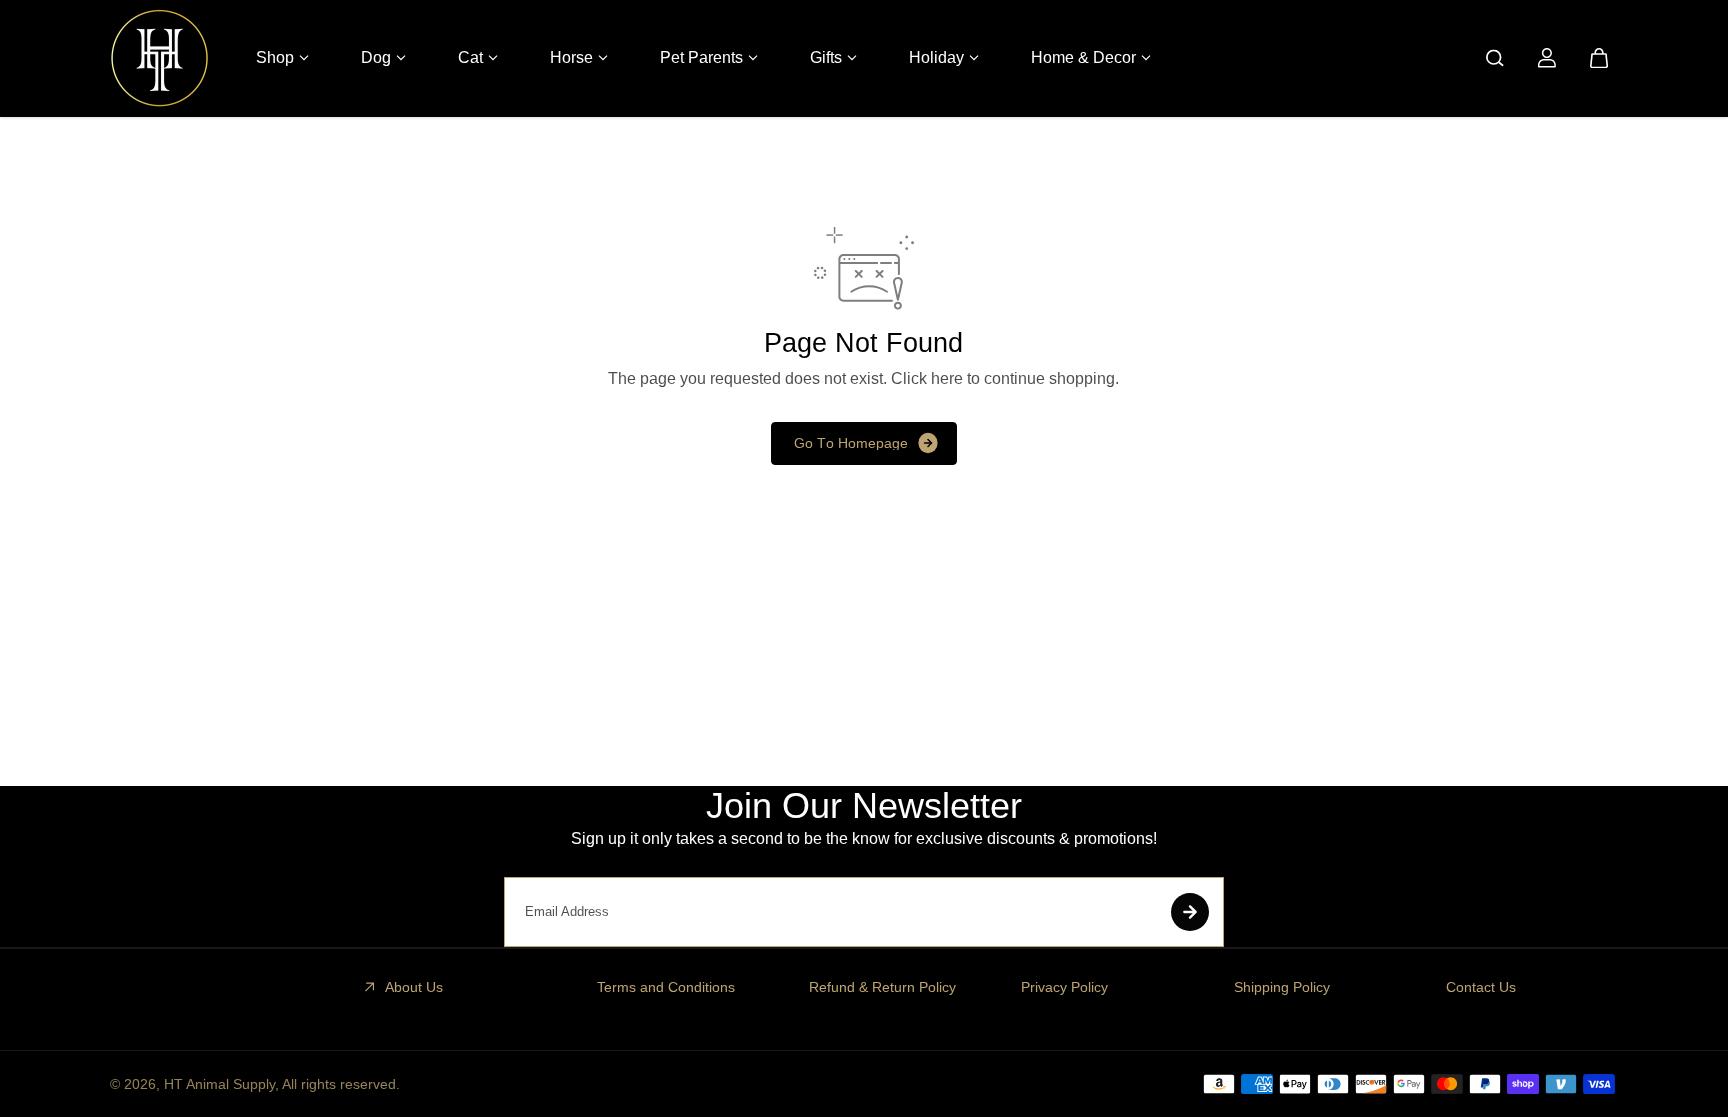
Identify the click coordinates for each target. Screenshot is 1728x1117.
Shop (275, 57)
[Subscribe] (1190, 912)
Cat (470, 57)
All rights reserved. (341, 1084)
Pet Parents (701, 57)
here (947, 378)
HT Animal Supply (219, 1084)
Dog (376, 57)
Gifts (826, 57)
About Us (414, 987)
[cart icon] (1599, 58)
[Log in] (1547, 58)
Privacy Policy (1064, 987)
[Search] (1495, 58)
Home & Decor (1083, 57)
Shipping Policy (1282, 987)
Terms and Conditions (666, 987)
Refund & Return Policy (882, 987)
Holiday (936, 57)
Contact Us (1481, 987)
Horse (571, 57)
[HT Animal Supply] (160, 58)
